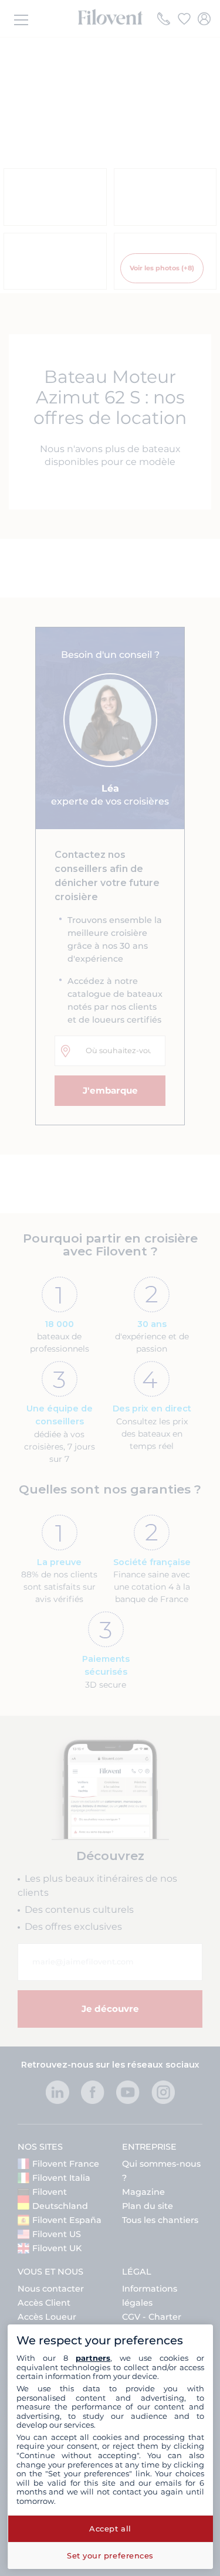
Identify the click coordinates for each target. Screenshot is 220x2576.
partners (93, 2358)
